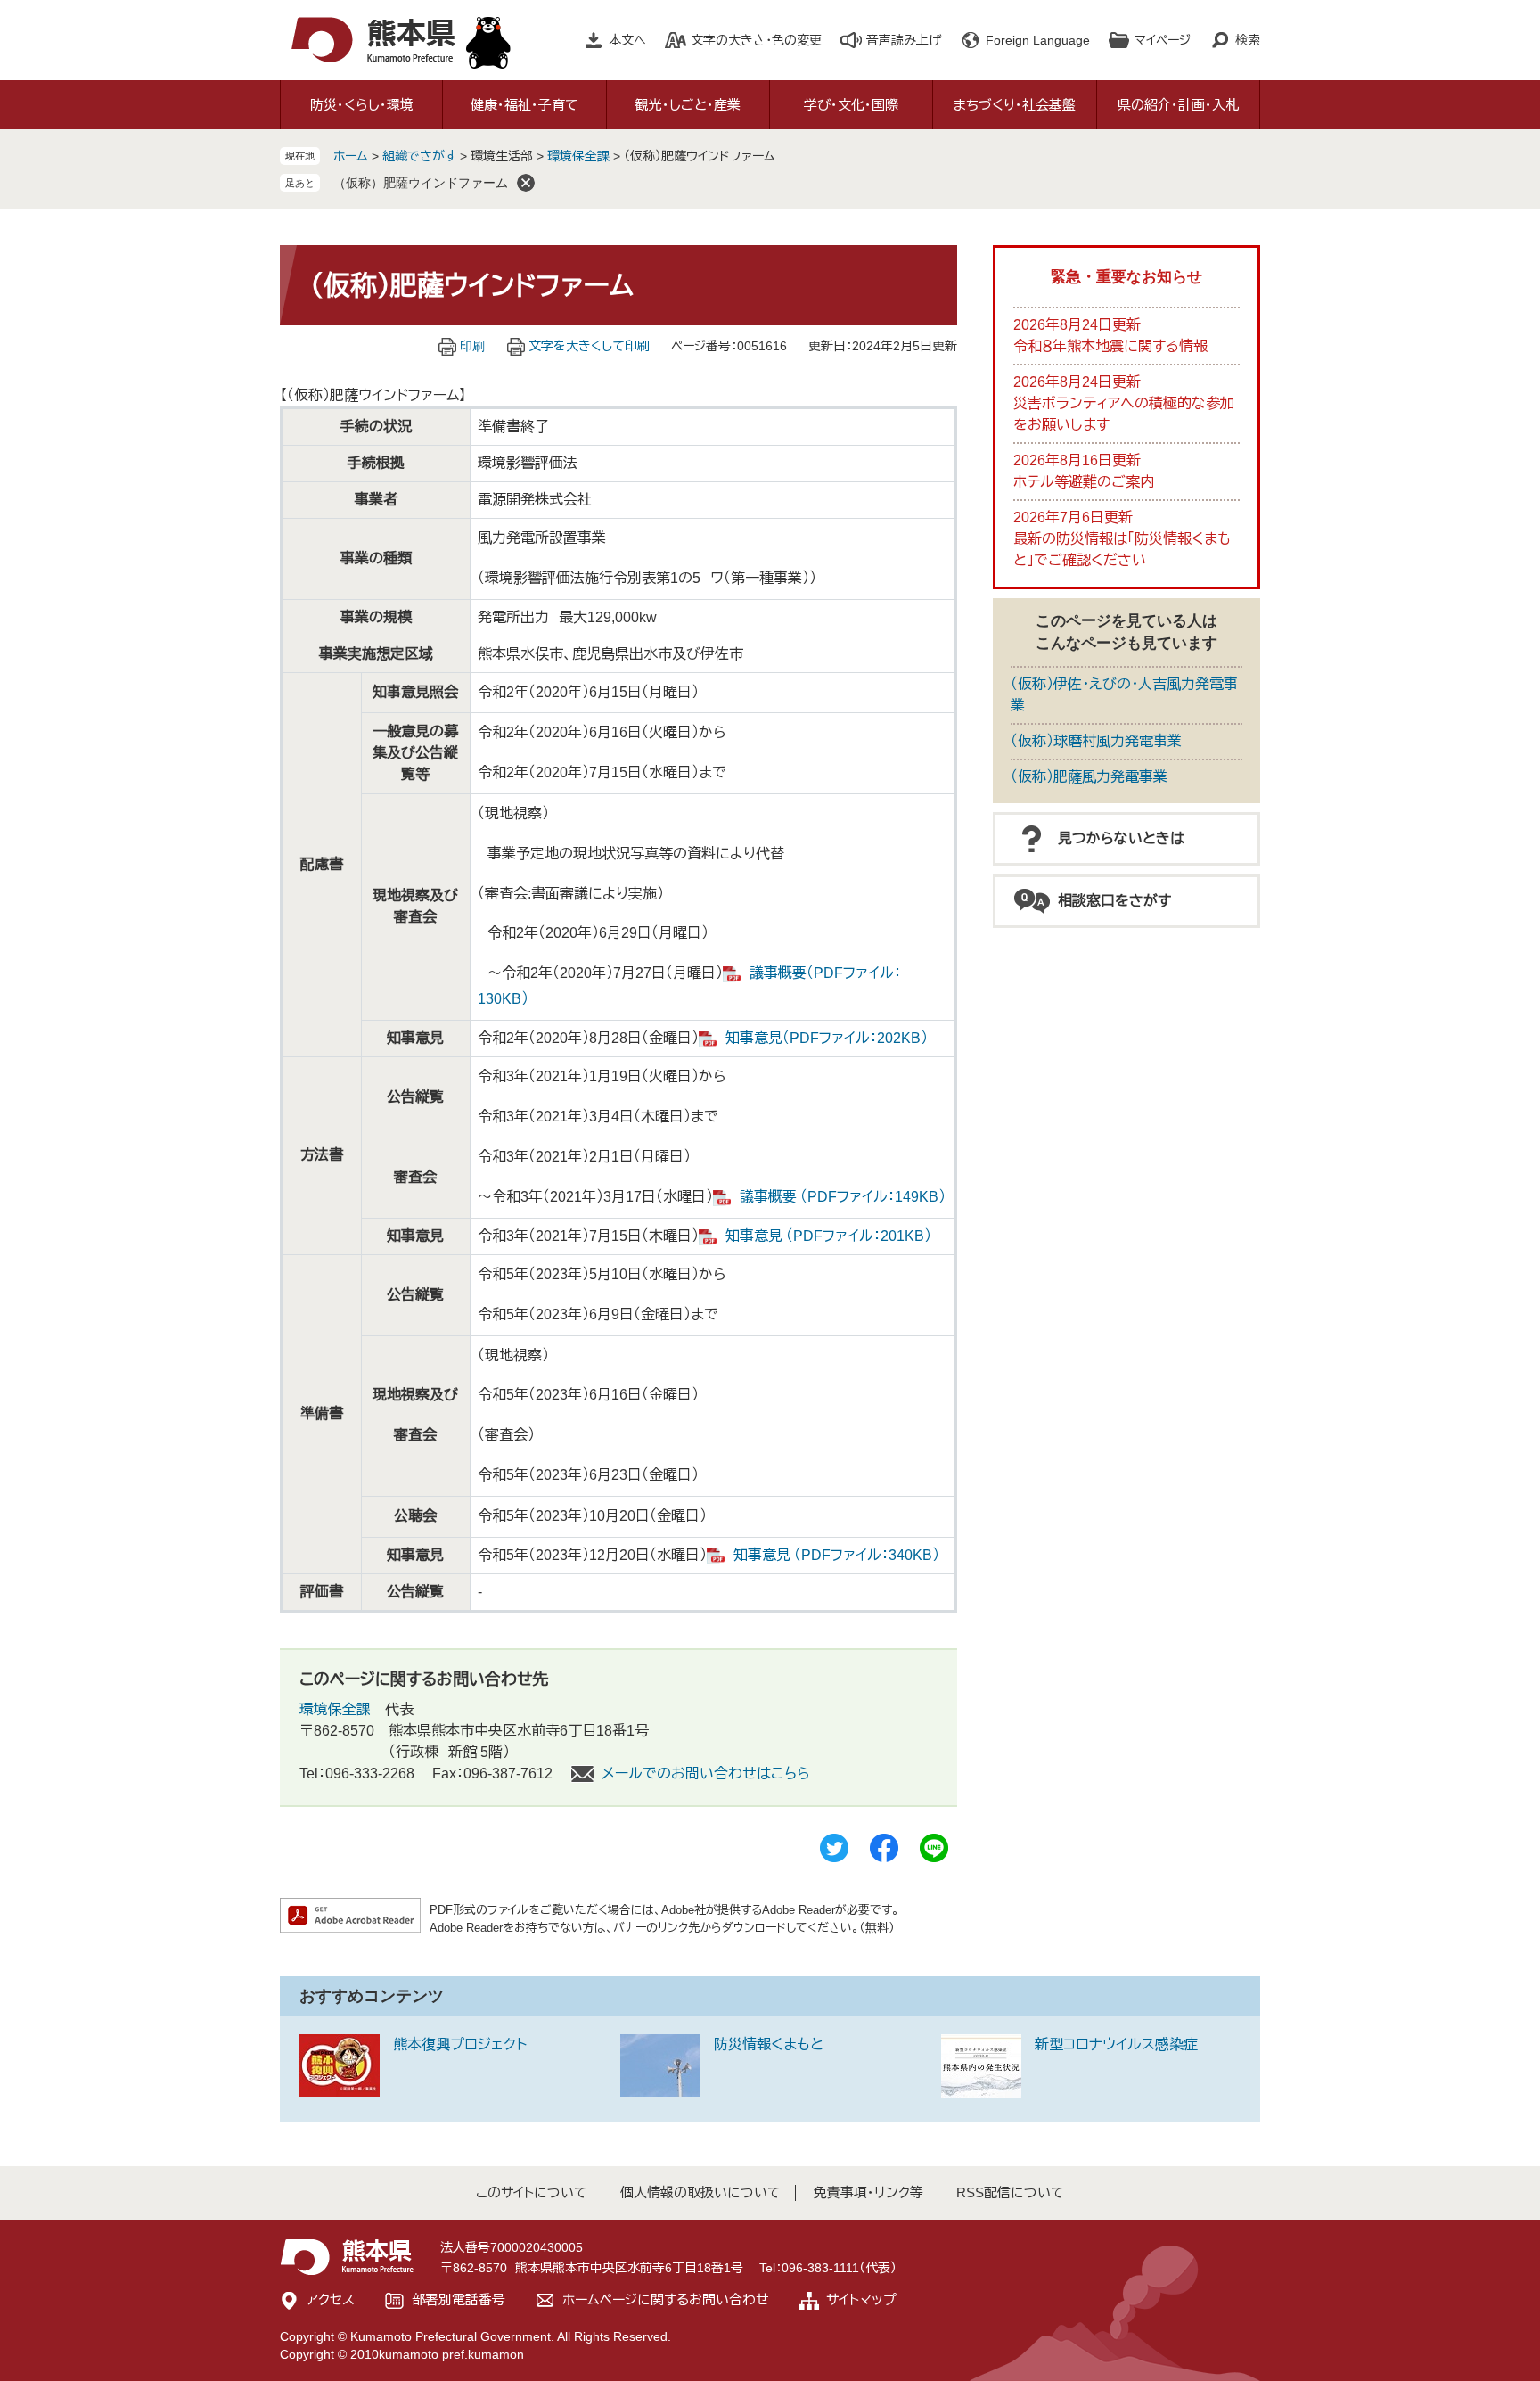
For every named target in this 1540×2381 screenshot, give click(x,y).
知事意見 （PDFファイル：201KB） (828, 1236)
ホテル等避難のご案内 (1084, 482)
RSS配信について (1010, 2192)
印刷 (472, 346)
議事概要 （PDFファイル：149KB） (843, 1197)
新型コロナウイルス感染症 (1116, 2044)
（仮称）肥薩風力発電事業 (1089, 777)
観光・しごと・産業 (688, 105)
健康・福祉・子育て (524, 105)
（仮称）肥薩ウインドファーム (421, 183)
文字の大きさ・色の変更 (756, 40)
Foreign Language (1038, 40)
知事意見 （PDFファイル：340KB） (836, 1555)
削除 (526, 183)
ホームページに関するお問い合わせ (666, 2299)
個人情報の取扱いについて (700, 2192)
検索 (1248, 40)
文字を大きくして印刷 (589, 346)
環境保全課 (578, 156)
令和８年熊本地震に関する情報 (1110, 346)
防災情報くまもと (769, 2044)
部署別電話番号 (459, 2299)
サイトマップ (861, 2299)
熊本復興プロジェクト (460, 2044)
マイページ (1163, 40)
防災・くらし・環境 (362, 105)
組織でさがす (419, 156)
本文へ (627, 40)
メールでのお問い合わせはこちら (706, 1773)
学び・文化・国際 (851, 105)
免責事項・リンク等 (868, 2192)
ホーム (351, 156)
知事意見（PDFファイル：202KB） (827, 1038)
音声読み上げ (904, 40)
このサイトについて (532, 2192)
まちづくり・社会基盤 (1015, 105)
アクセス (331, 2299)
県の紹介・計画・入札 (1178, 105)
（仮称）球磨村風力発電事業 (1096, 741)
